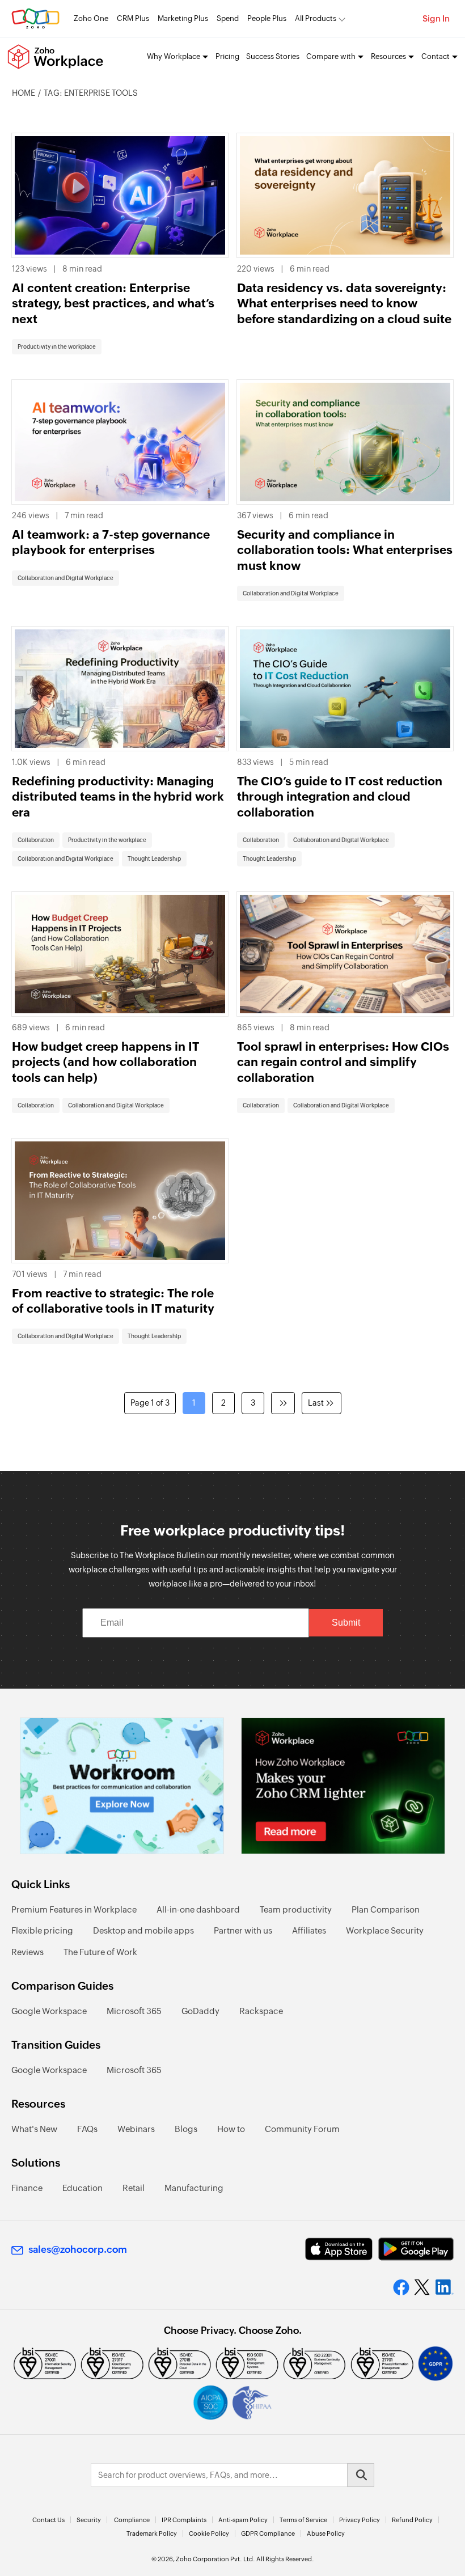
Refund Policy (412, 2520)
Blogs (186, 2129)
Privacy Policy (360, 2520)
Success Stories (273, 56)
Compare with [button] (331, 56)
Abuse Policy (326, 2533)
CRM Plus (133, 18)
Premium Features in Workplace (74, 1909)
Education (83, 2188)
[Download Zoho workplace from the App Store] (339, 2249)
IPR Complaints (184, 2520)
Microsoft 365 (134, 2011)
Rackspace (261, 2011)
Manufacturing (194, 2188)
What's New (34, 2129)
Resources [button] (388, 56)
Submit (346, 1623)
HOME (24, 93)
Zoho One (91, 18)
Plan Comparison (386, 1909)
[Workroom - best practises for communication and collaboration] (122, 1786)
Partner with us (243, 1930)
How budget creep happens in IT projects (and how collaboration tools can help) (105, 1062)
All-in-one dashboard (198, 1909)
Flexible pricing (42, 1930)
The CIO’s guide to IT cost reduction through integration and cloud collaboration (340, 797)
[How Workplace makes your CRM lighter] (343, 1786)
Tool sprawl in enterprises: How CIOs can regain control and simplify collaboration (343, 1062)
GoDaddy (200, 2011)
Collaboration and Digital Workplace (65, 578)
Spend (228, 18)
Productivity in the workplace (57, 347)
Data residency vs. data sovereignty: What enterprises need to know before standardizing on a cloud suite (344, 304)
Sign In (436, 18)
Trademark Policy (152, 2533)
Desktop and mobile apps (143, 1930)
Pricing (227, 56)
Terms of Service (303, 2520)
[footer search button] (361, 2475)
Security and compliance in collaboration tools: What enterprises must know (345, 550)
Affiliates (309, 1930)
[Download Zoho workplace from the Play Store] (416, 2249)
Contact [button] (436, 56)
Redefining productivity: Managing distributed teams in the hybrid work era (118, 797)
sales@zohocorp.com (78, 2249)
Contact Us (48, 2520)
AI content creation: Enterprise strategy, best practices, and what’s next (113, 304)
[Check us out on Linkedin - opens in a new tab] (444, 2287)
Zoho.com (35, 18)
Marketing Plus (183, 18)
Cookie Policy (209, 2533)
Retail (134, 2188)
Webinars (136, 2129)
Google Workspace (49, 2011)
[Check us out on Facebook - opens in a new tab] (401, 2287)
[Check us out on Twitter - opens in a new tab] (422, 2287)
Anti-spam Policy (243, 2520)
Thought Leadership (154, 859)
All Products (316, 18)
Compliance (132, 2520)
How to (231, 2129)
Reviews (28, 1952)
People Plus (267, 18)
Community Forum (302, 2129)
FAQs (87, 2129)
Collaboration (36, 840)
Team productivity (296, 1909)
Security (89, 2520)
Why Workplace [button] (174, 56)
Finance (27, 2188)
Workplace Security (385, 1930)
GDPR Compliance (268, 2533)
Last (316, 1403)
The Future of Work (100, 1952)
